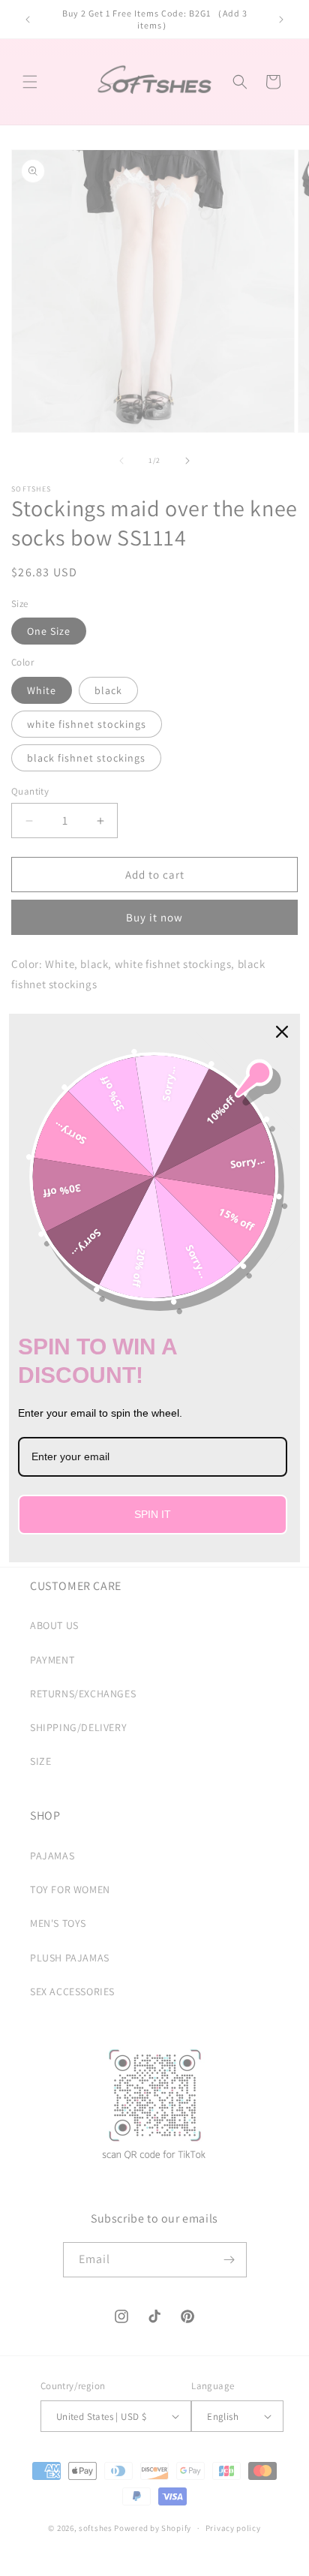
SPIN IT (153, 1514)
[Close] (282, 1032)
